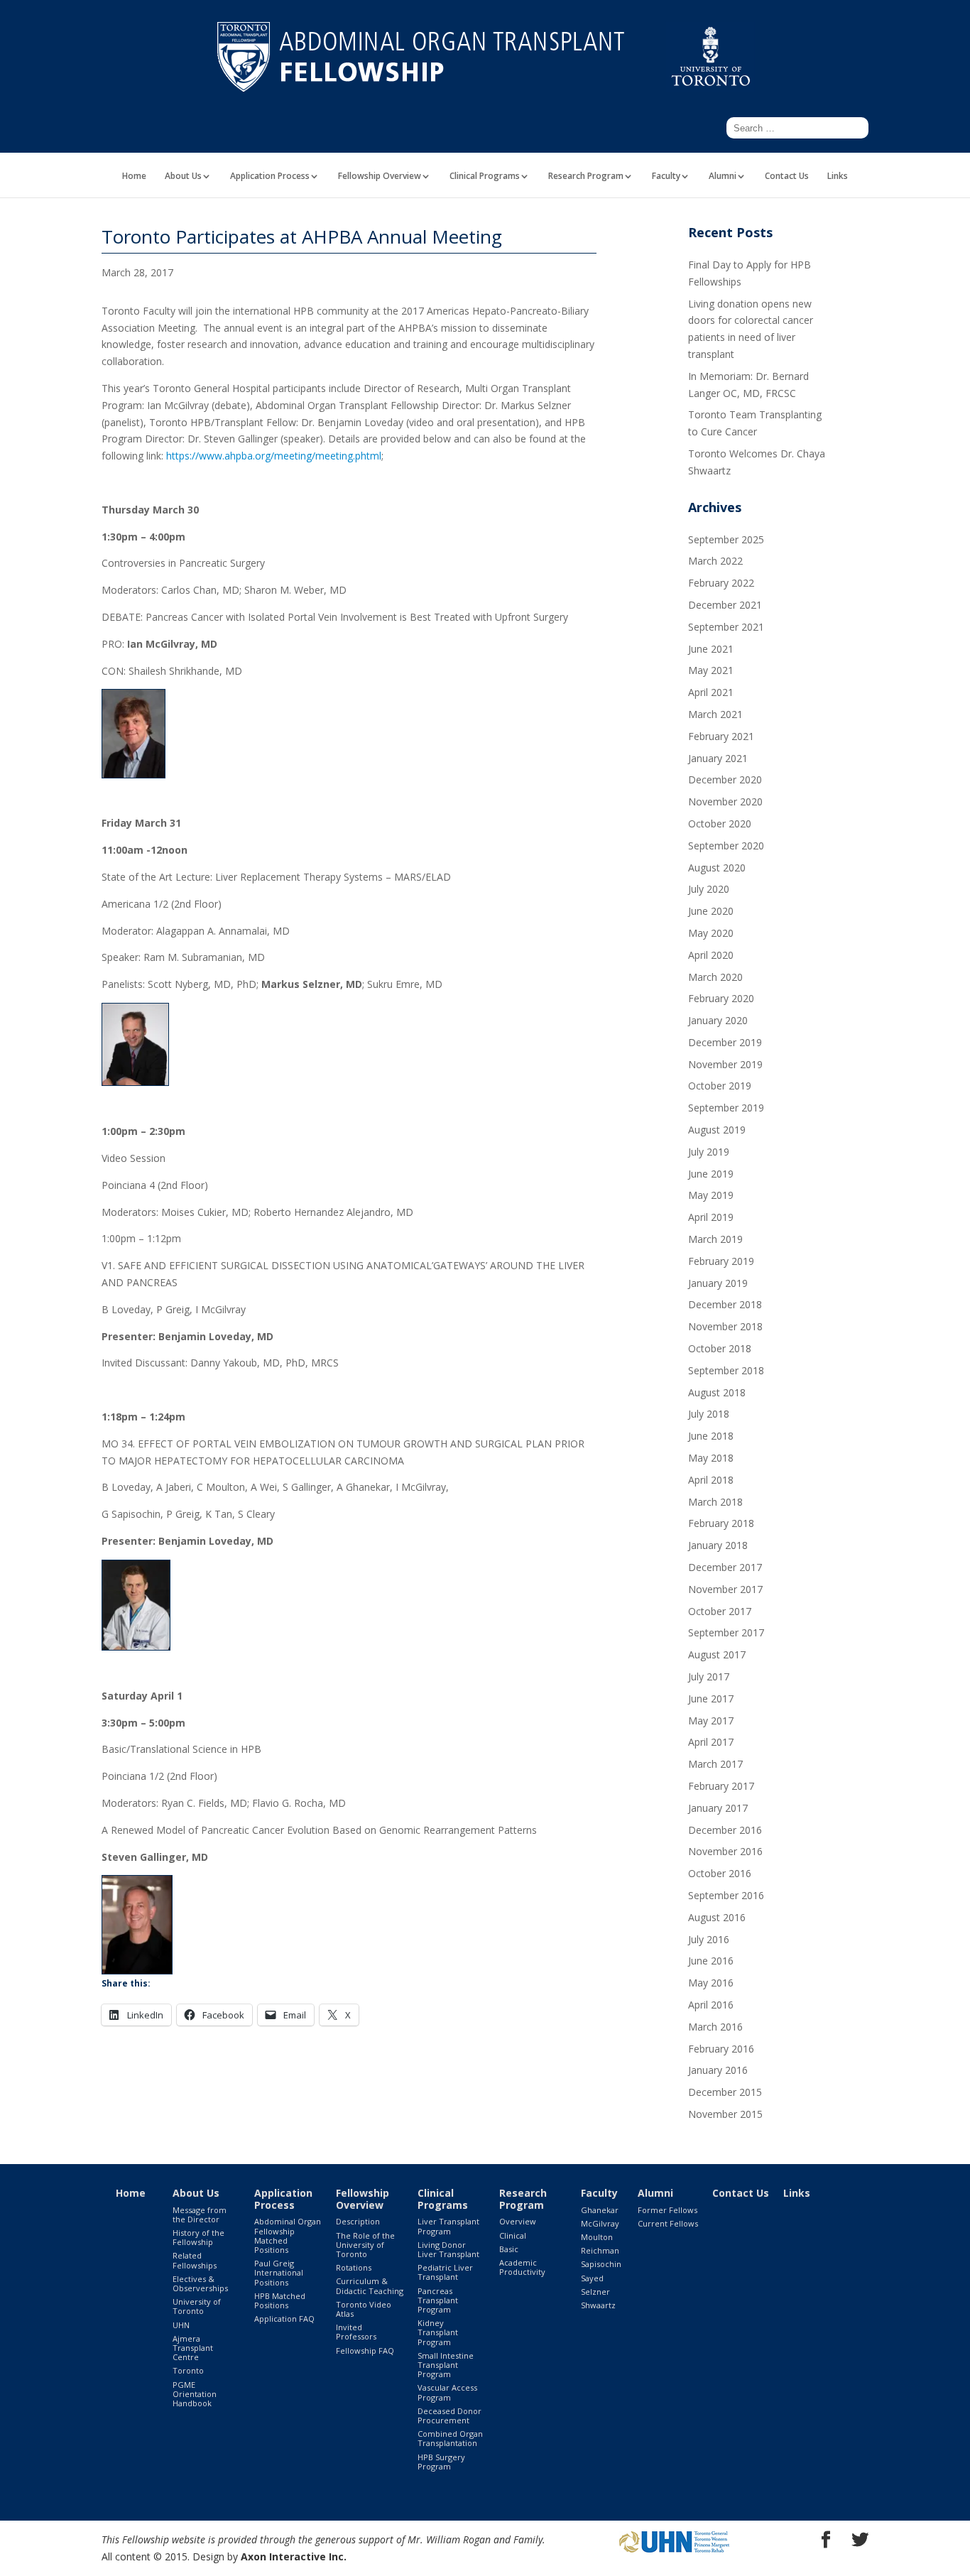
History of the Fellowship (198, 2237)
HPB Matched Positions (280, 2300)
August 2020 (717, 868)
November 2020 (725, 801)
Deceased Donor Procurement (449, 2415)
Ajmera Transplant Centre (193, 2348)
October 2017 (720, 1611)
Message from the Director (200, 2214)
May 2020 (711, 933)
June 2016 (711, 1961)
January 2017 (718, 1808)
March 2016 (715, 2027)
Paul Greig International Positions (279, 2272)
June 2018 (711, 1436)
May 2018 (711, 1458)
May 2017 (711, 1721)
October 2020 (720, 824)
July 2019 (709, 1152)
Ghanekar (600, 2210)
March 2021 (715, 714)
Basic (509, 2249)
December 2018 (725, 1304)
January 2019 (718, 1283)
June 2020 (711, 911)
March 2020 (715, 977)
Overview (518, 2221)
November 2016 (725, 1851)
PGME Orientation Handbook (195, 2394)
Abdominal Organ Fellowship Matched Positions (288, 2235)
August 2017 (717, 1654)
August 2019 (717, 1130)
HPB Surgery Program (441, 2462)
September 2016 (726, 1895)
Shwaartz (598, 2305)
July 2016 (709, 1939)
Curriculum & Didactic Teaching (370, 2286)
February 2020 (721, 998)
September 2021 (726, 627)
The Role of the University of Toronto (365, 2245)
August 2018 (717, 1392)
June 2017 (711, 1699)
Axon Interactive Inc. (294, 2556)
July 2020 (709, 889)
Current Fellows (668, 2223)
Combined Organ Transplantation (450, 2438)
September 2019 (726, 1108)
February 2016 (721, 2049)
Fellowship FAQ (365, 2351)
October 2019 (720, 1086)
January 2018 (718, 1545)
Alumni (723, 177)
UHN (181, 2325)
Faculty (666, 177)
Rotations (354, 2267)
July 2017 (709, 1676)
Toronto (188, 2370)
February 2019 (721, 1261)
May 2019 (711, 1195)
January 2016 (718, 2070)
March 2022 (715, 561)
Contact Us (787, 177)
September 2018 (726, 1370)
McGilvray (600, 2223)
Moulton (597, 2237)
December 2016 (725, 1830)
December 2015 (725, 2092)
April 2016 (711, 2005)
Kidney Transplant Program (438, 2332)
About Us (183, 177)
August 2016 (717, 1917)
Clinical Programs (485, 177)
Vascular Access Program (447, 2392)
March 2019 (715, 1239)
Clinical (513, 2235)
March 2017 (715, 1764)
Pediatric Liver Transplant (445, 2272)
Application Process (270, 177)
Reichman (600, 2250)
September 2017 (726, 1632)
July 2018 (709, 1414)
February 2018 (721, 1523)
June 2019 (711, 1174)
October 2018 (720, 1348)
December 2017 (725, 1567)
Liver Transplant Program (448, 2226)
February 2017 (721, 1786)
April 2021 (711, 692)
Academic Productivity (522, 2267)
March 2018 (715, 1502)
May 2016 (711, 1983)
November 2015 (725, 2114)
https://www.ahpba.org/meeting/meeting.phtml (274, 456)
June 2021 (711, 649)
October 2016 (720, 1873)
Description (358, 2221)
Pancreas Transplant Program (438, 2300)
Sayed (592, 2278)
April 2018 (711, 1480)
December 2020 (725, 779)
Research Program (586, 177)
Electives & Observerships (200, 2283)
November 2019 (725, 1064)
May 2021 (711, 670)
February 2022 (721, 583)
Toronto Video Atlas (364, 2309)
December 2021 (725, 605)
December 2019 (725, 1042)
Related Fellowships (195, 2260)
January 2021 (718, 758)
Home (134, 177)
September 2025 (726, 539)
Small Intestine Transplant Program (446, 2365)
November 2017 (725, 1589)
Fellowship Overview (380, 177)
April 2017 (711, 1742)
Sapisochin (601, 2264)
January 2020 (718, 1020)
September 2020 (726, 846)
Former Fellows (667, 2210)
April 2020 (711, 955)
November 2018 (725, 1326)
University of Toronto (197, 2306)
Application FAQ (284, 2319)
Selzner (595, 2292)
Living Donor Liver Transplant (448, 2249)
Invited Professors (356, 2332)
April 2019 (711, 1217)
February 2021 (721, 736)
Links (838, 177)
